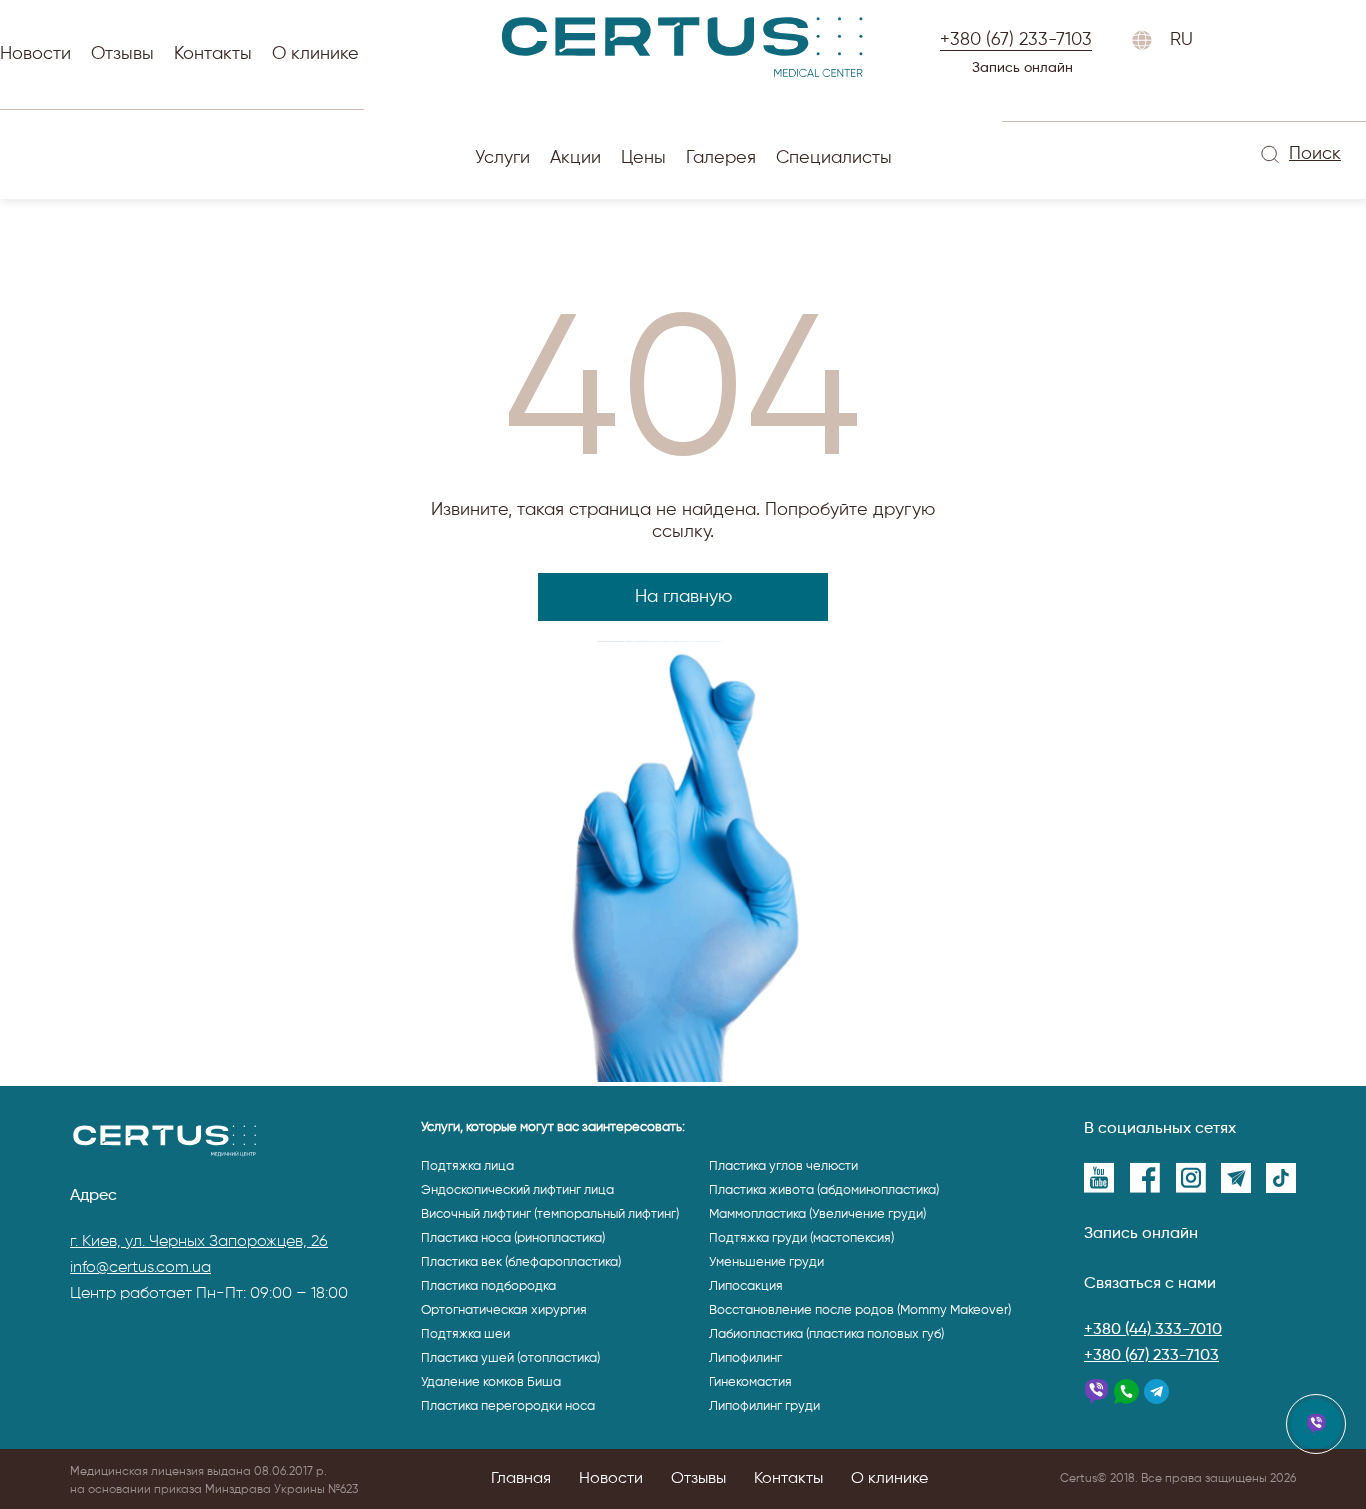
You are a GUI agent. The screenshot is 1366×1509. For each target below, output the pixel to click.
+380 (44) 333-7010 (1153, 1330)
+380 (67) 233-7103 (1151, 1356)
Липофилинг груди (764, 1406)
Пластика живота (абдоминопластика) (824, 1190)
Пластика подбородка (488, 1286)
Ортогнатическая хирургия (504, 1310)
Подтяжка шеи (465, 1334)
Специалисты (834, 158)
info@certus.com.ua (140, 1268)
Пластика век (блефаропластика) (521, 1262)
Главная (521, 1479)
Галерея (721, 158)
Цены (643, 158)
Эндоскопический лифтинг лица (517, 1190)
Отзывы (122, 54)
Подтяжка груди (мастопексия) (801, 1238)
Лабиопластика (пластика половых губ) (826, 1334)
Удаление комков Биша (491, 1382)
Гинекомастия (750, 1382)
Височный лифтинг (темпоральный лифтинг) (550, 1214)
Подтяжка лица (467, 1166)
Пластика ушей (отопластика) (510, 1358)
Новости (35, 54)
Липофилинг (745, 1358)
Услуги (502, 158)
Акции (575, 158)
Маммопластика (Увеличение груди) (817, 1214)
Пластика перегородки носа (508, 1406)
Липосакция (746, 1286)
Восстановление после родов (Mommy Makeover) (860, 1310)
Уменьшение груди (766, 1262)
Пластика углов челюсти (783, 1166)
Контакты (213, 54)
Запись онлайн (1022, 68)
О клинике (315, 54)
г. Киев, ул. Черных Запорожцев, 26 (199, 1242)
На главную (683, 597)
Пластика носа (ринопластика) (513, 1238)
